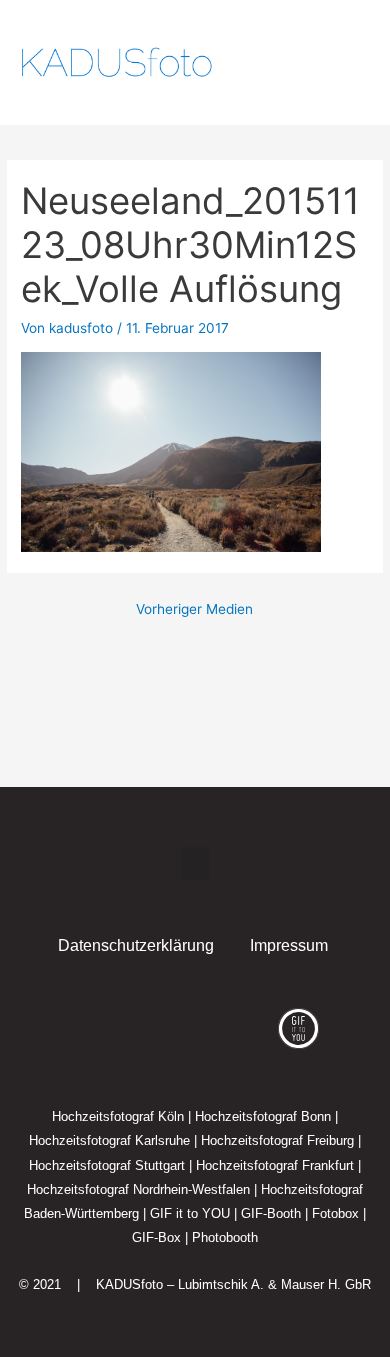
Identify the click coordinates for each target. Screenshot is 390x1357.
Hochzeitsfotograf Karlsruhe (109, 1140)
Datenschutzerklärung (136, 945)
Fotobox (335, 1213)
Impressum (289, 945)
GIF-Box (156, 1237)
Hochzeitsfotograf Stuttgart (107, 1165)
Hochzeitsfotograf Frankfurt (275, 1165)
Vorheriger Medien (194, 609)
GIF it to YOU (190, 1213)
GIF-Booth (271, 1213)
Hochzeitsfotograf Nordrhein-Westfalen (138, 1189)
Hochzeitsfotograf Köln (118, 1116)
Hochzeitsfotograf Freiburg (277, 1140)
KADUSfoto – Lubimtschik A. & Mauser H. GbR (233, 1284)
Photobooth (225, 1237)
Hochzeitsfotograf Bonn (263, 1116)
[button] (322, 63)
